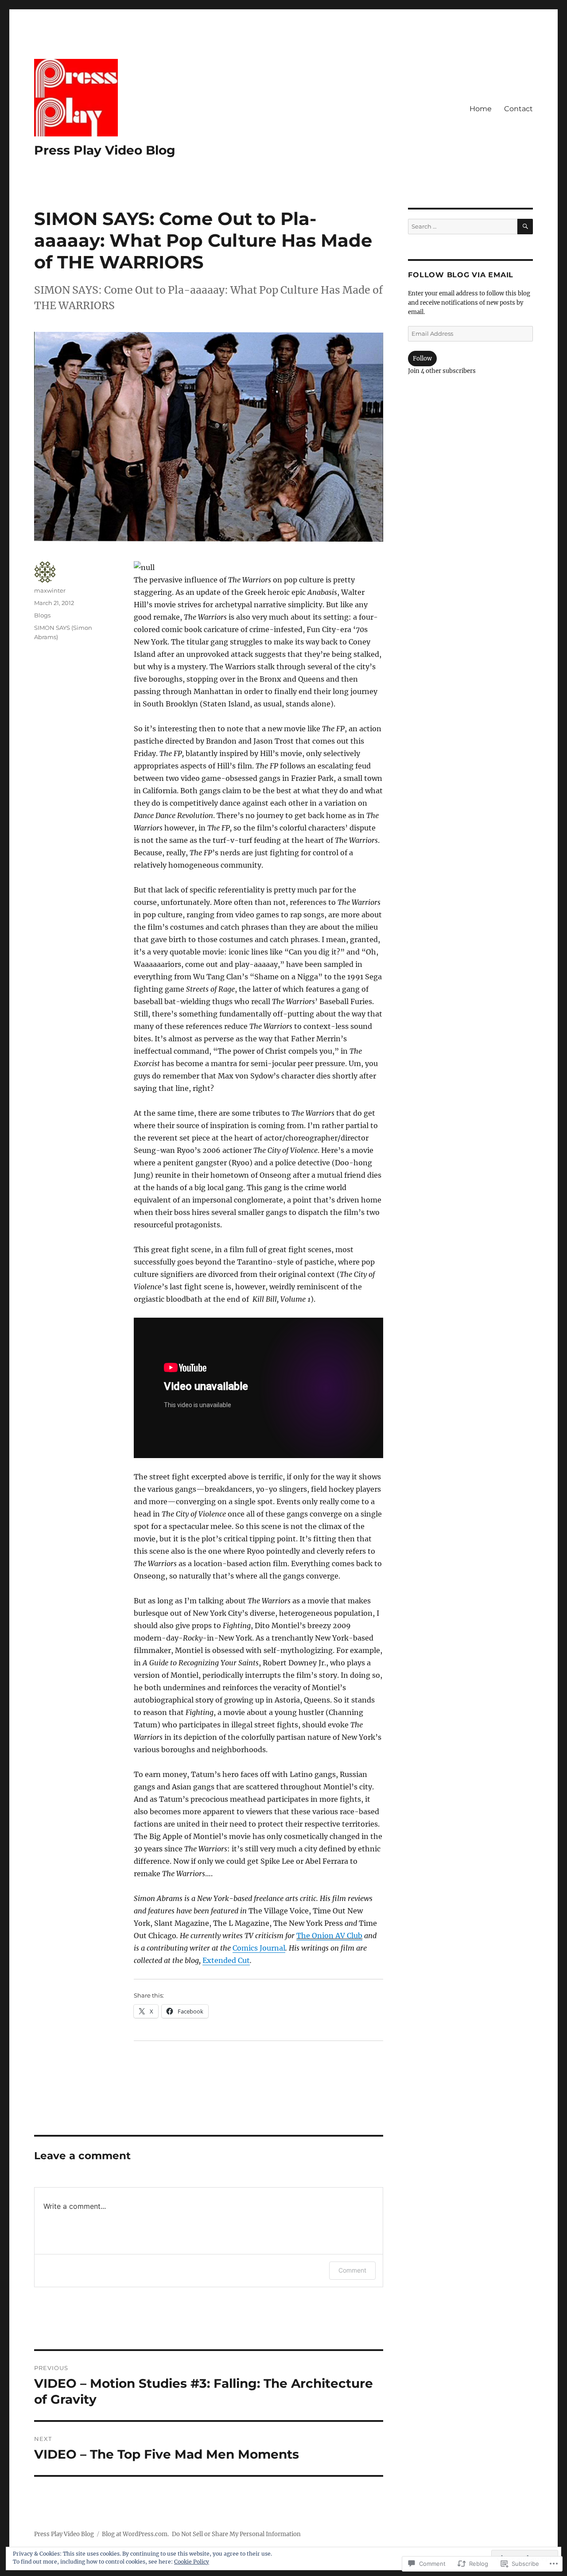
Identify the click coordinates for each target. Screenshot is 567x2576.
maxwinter (50, 590)
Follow (422, 359)
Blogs (42, 615)
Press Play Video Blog (105, 150)
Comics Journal (259, 1948)
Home (481, 109)
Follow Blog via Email (461, 275)
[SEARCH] (525, 227)
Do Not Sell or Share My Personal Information (236, 2534)
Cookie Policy (192, 2562)
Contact (518, 109)
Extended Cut (226, 1960)
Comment (352, 2270)
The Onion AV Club (329, 1936)
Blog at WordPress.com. (135, 2534)
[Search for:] (462, 227)
